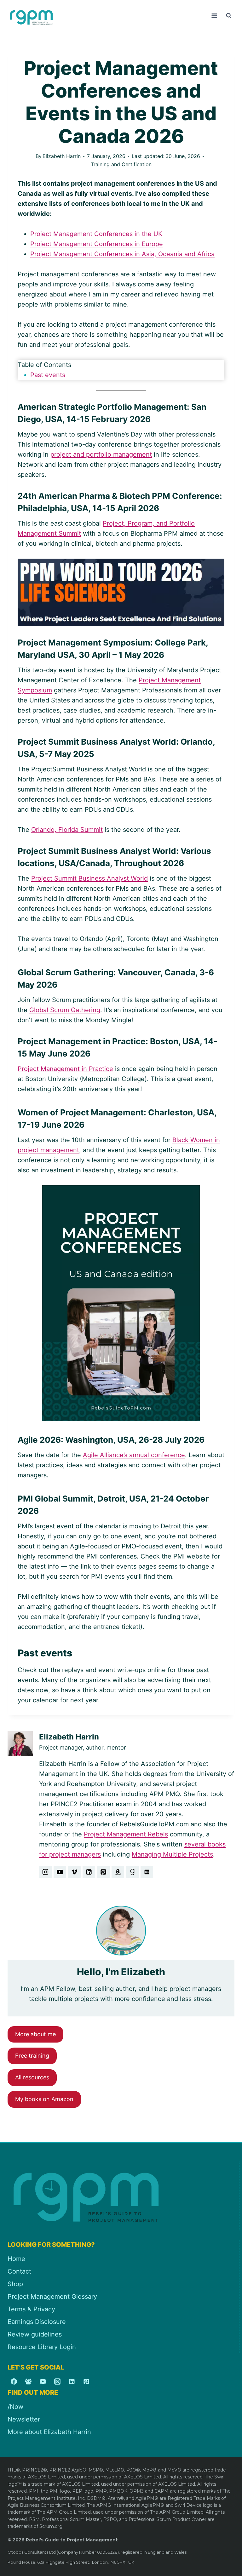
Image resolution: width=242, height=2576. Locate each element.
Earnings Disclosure (37, 2322)
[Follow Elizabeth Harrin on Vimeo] (74, 1872)
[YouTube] (43, 2382)
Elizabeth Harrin (62, 156)
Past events (48, 375)
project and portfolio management (101, 454)
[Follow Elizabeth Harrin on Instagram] (45, 1872)
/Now (15, 2407)
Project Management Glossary (52, 2297)
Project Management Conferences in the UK (96, 234)
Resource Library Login (42, 2347)
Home (16, 2259)
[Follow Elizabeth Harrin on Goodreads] (132, 1872)
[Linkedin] (72, 2382)
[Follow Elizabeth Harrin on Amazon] (118, 1872)
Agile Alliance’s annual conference (134, 1455)
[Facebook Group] (28, 2382)
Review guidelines (35, 2334)
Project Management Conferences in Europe (97, 244)
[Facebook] (14, 2382)
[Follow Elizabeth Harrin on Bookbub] (147, 1872)
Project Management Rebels (126, 1834)
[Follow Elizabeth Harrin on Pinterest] (103, 1872)
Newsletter (24, 2419)
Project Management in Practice (65, 1069)
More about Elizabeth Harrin (49, 2432)
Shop (15, 2284)
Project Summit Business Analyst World (89, 878)
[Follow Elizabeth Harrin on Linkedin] (89, 1872)
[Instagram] (57, 2382)
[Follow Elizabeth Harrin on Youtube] (60, 1872)
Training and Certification (121, 164)
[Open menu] (214, 16)
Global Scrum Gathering (65, 1010)
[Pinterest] (86, 2382)
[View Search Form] (229, 16)
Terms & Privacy (31, 2309)
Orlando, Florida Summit (67, 830)
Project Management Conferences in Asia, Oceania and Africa (122, 254)
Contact (19, 2271)
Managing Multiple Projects (172, 1854)
